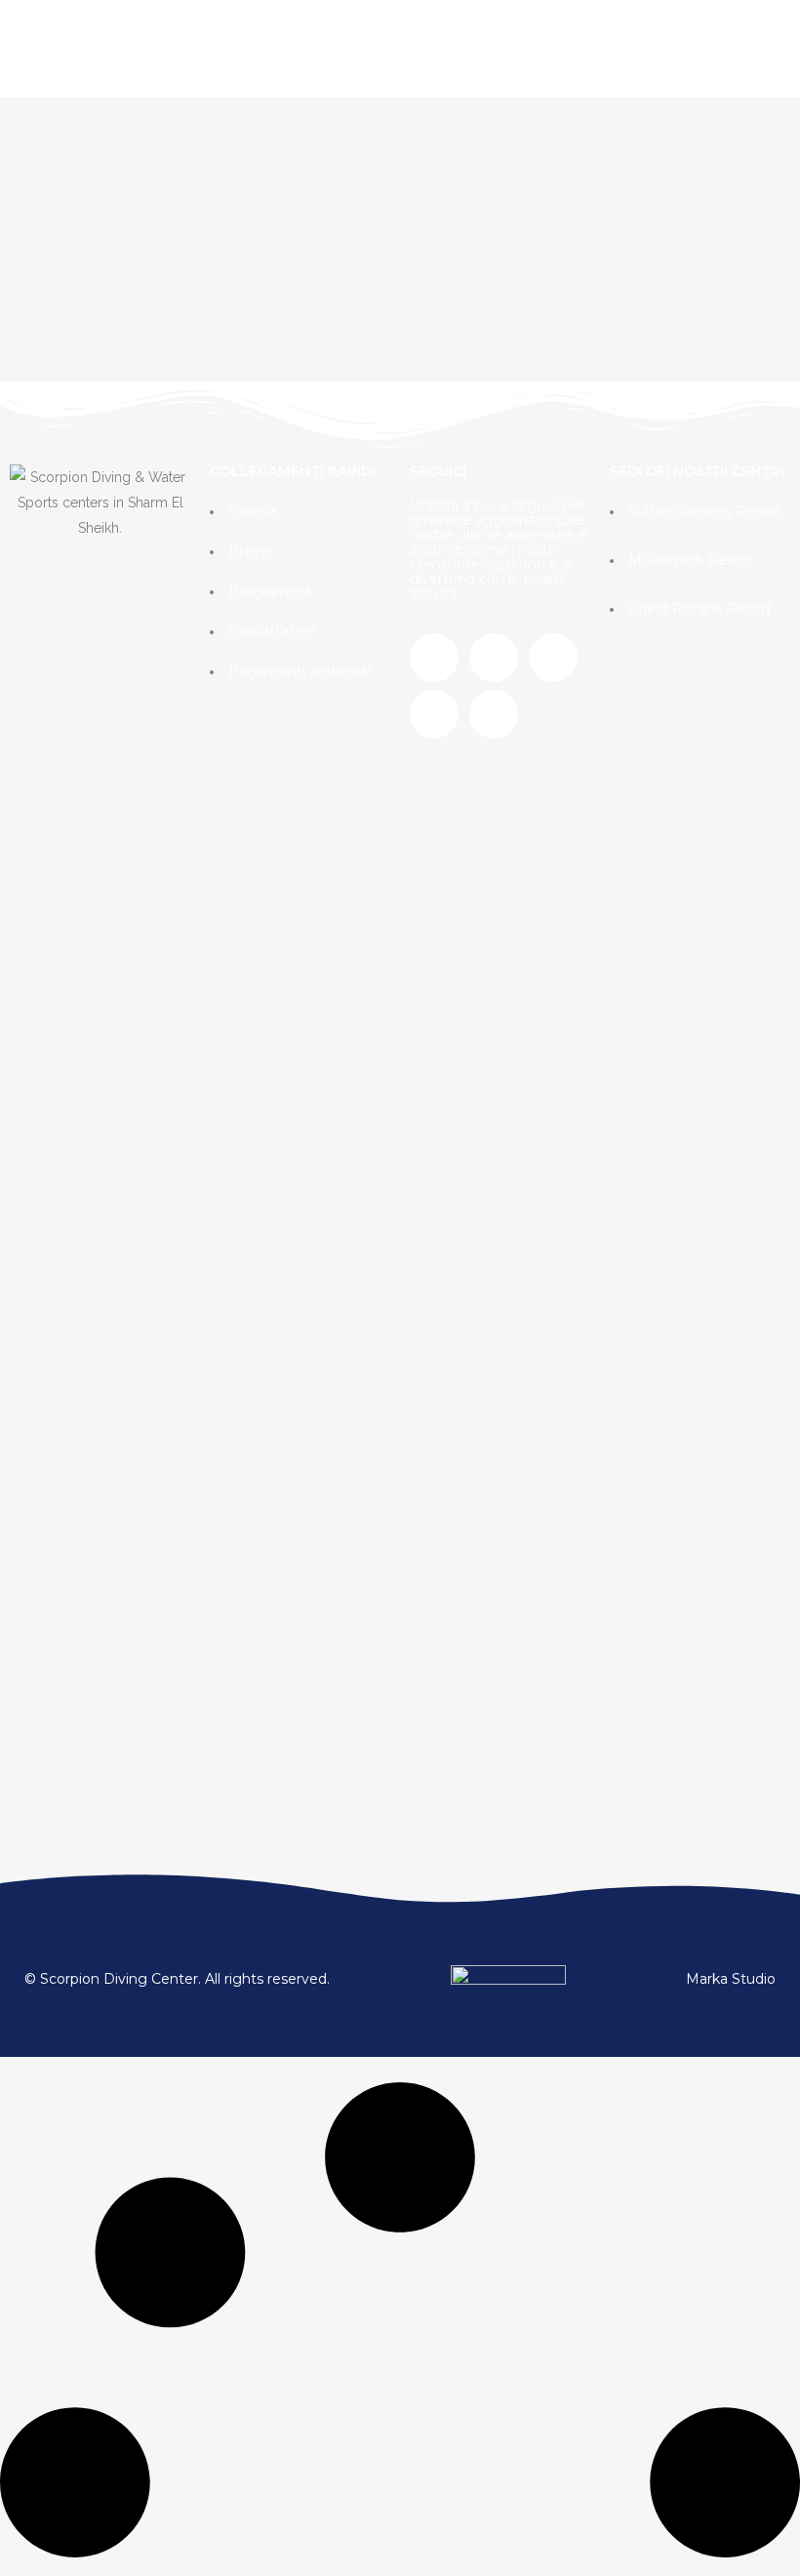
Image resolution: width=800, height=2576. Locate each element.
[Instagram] (494, 658)
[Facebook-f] (434, 658)
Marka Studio (731, 1979)
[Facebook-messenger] (494, 714)
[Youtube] (434, 714)
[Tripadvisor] (553, 658)
